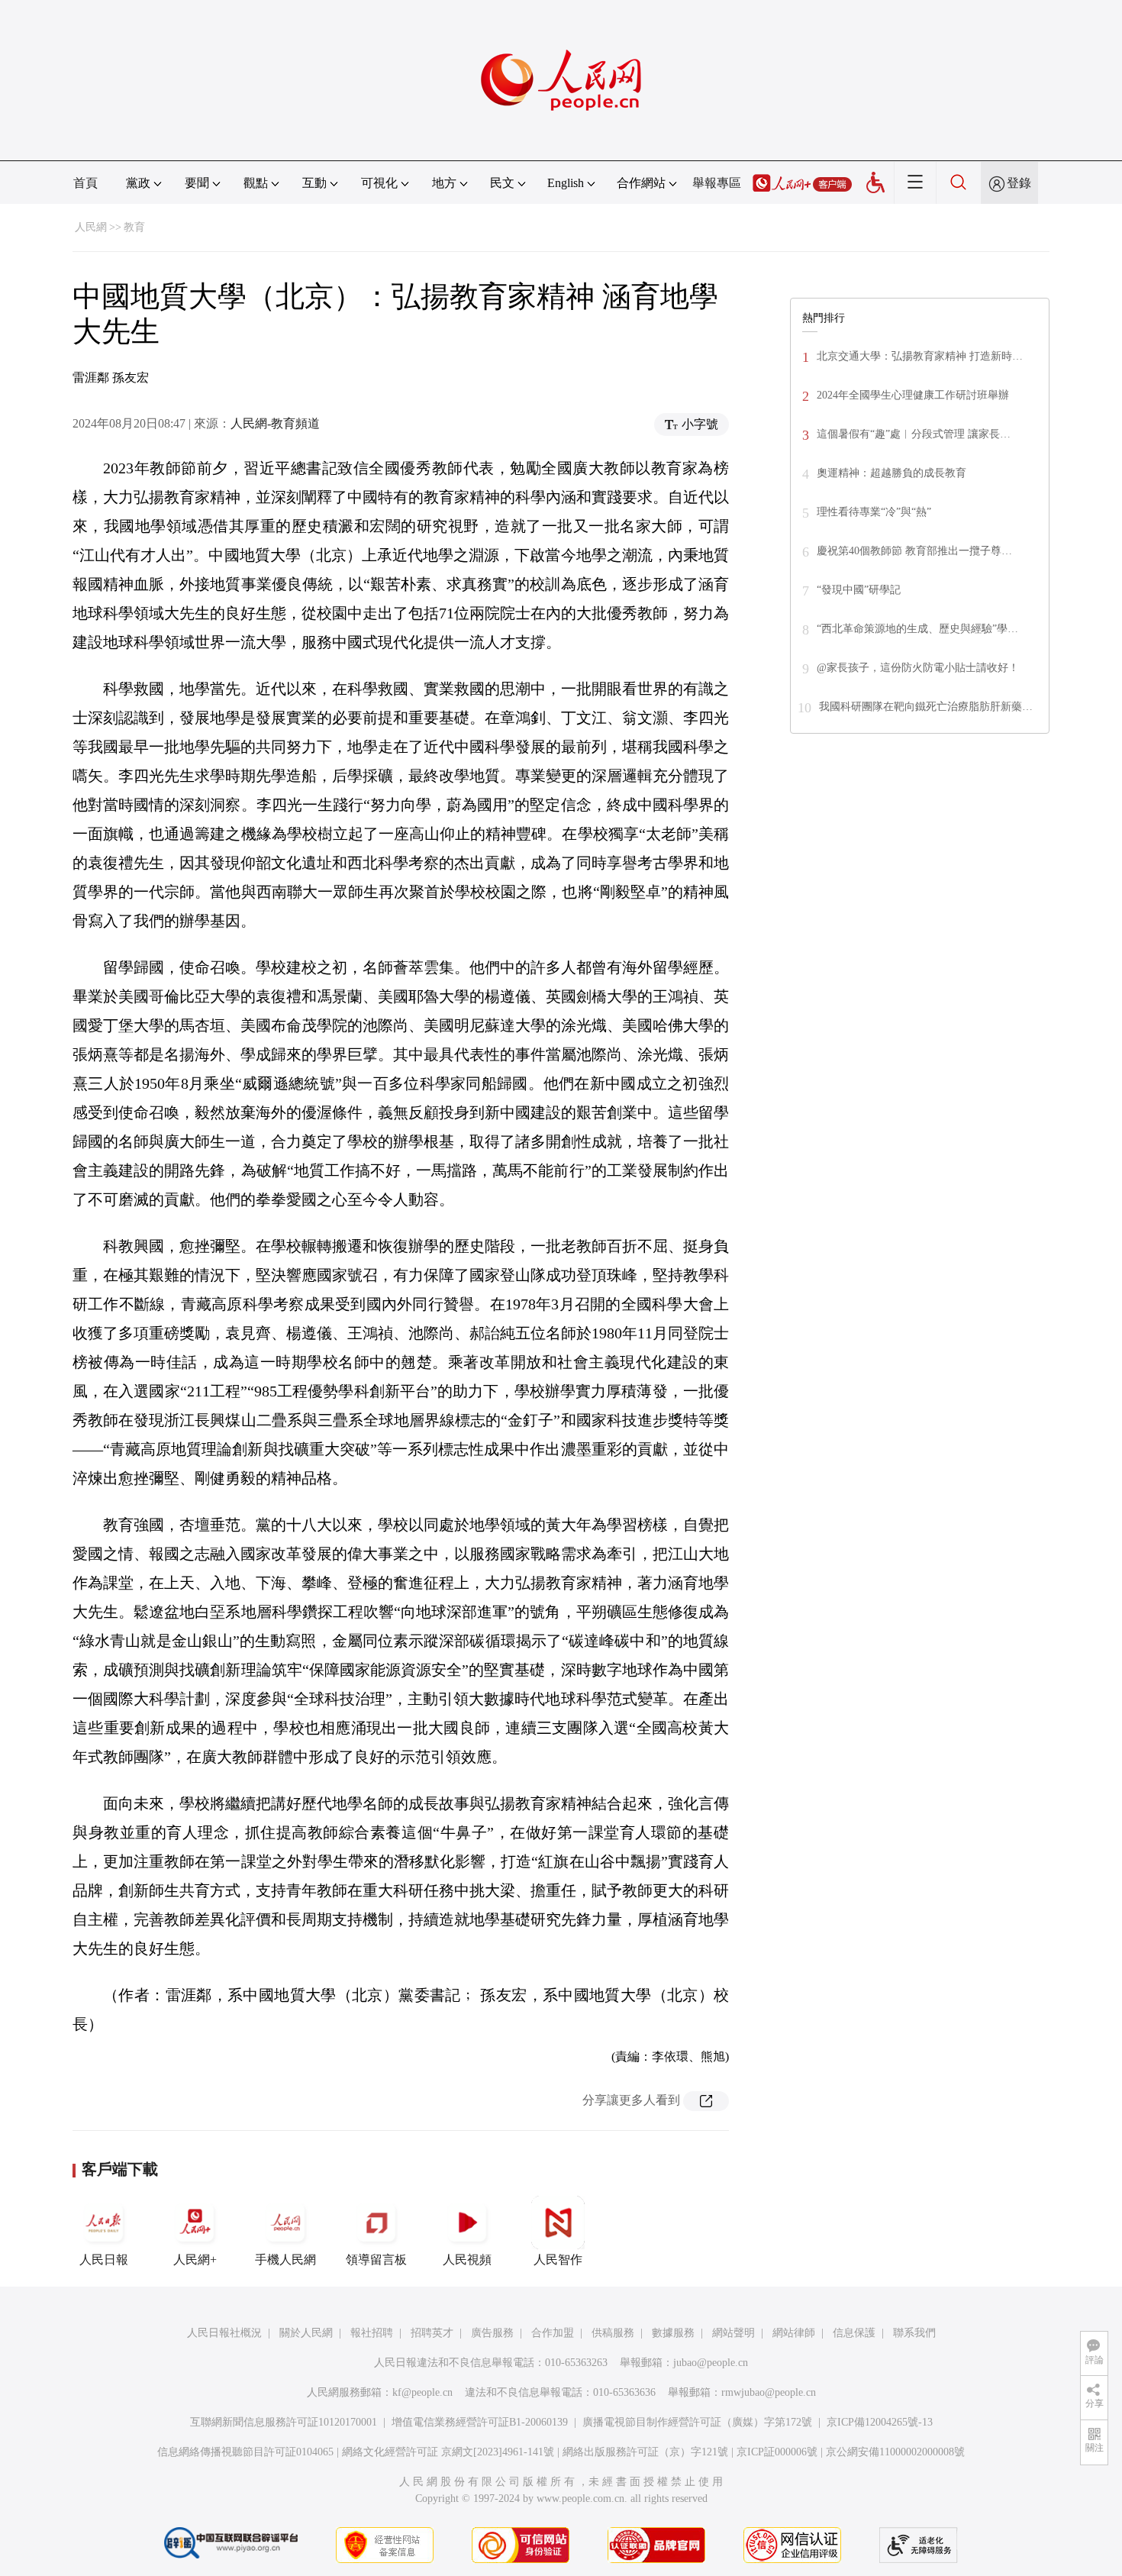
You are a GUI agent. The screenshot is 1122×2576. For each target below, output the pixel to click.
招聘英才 (432, 2333)
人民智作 (558, 2260)
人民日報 (104, 2260)
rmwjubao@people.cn (769, 2392)
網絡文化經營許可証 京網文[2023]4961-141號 (448, 2452)
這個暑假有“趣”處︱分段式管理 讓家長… (914, 434)
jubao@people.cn (711, 2363)
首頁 (85, 183)
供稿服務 (613, 2333)
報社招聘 (372, 2333)
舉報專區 (717, 183)
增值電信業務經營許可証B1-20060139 (480, 2422)
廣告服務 (492, 2333)
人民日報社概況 (224, 2333)
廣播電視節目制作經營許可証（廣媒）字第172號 (697, 2422)
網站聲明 (733, 2333)
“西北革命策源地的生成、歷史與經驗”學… (917, 629)
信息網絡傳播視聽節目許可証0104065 (245, 2452)
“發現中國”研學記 (859, 590)
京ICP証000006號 (777, 2452)
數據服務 (673, 2333)
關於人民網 (306, 2333)
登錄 (1019, 183)
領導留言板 (376, 2260)
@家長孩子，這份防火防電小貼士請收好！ (918, 668)
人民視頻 (467, 2260)
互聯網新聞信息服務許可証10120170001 (284, 2422)
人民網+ (195, 2260)
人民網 (91, 227)
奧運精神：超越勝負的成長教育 (891, 473)
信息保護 (854, 2333)
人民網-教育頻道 (275, 423)
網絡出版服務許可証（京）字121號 (645, 2452)
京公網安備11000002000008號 (895, 2452)
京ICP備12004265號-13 (880, 2422)
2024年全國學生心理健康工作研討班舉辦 (913, 395)
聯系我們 (914, 2333)
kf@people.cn (422, 2392)
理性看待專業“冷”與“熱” (874, 512)
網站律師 (794, 2333)
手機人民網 (285, 2260)
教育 (134, 227)
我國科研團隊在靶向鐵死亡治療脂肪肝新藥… (926, 707)
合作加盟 (553, 2333)
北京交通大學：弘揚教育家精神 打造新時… (920, 356)
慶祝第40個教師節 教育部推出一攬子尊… (914, 551)
